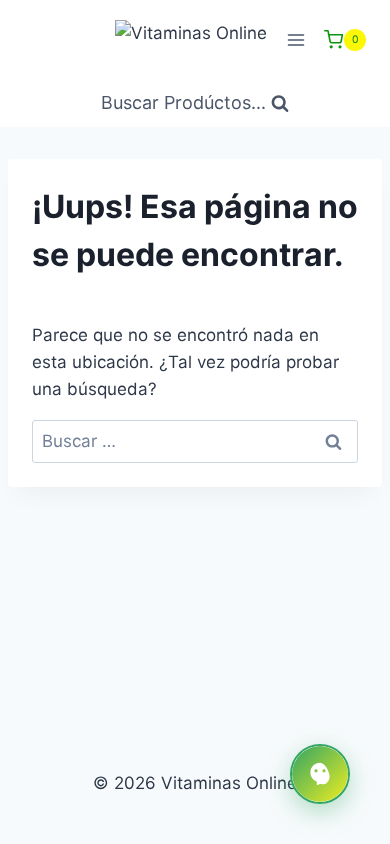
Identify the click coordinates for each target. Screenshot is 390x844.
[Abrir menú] (295, 39)
